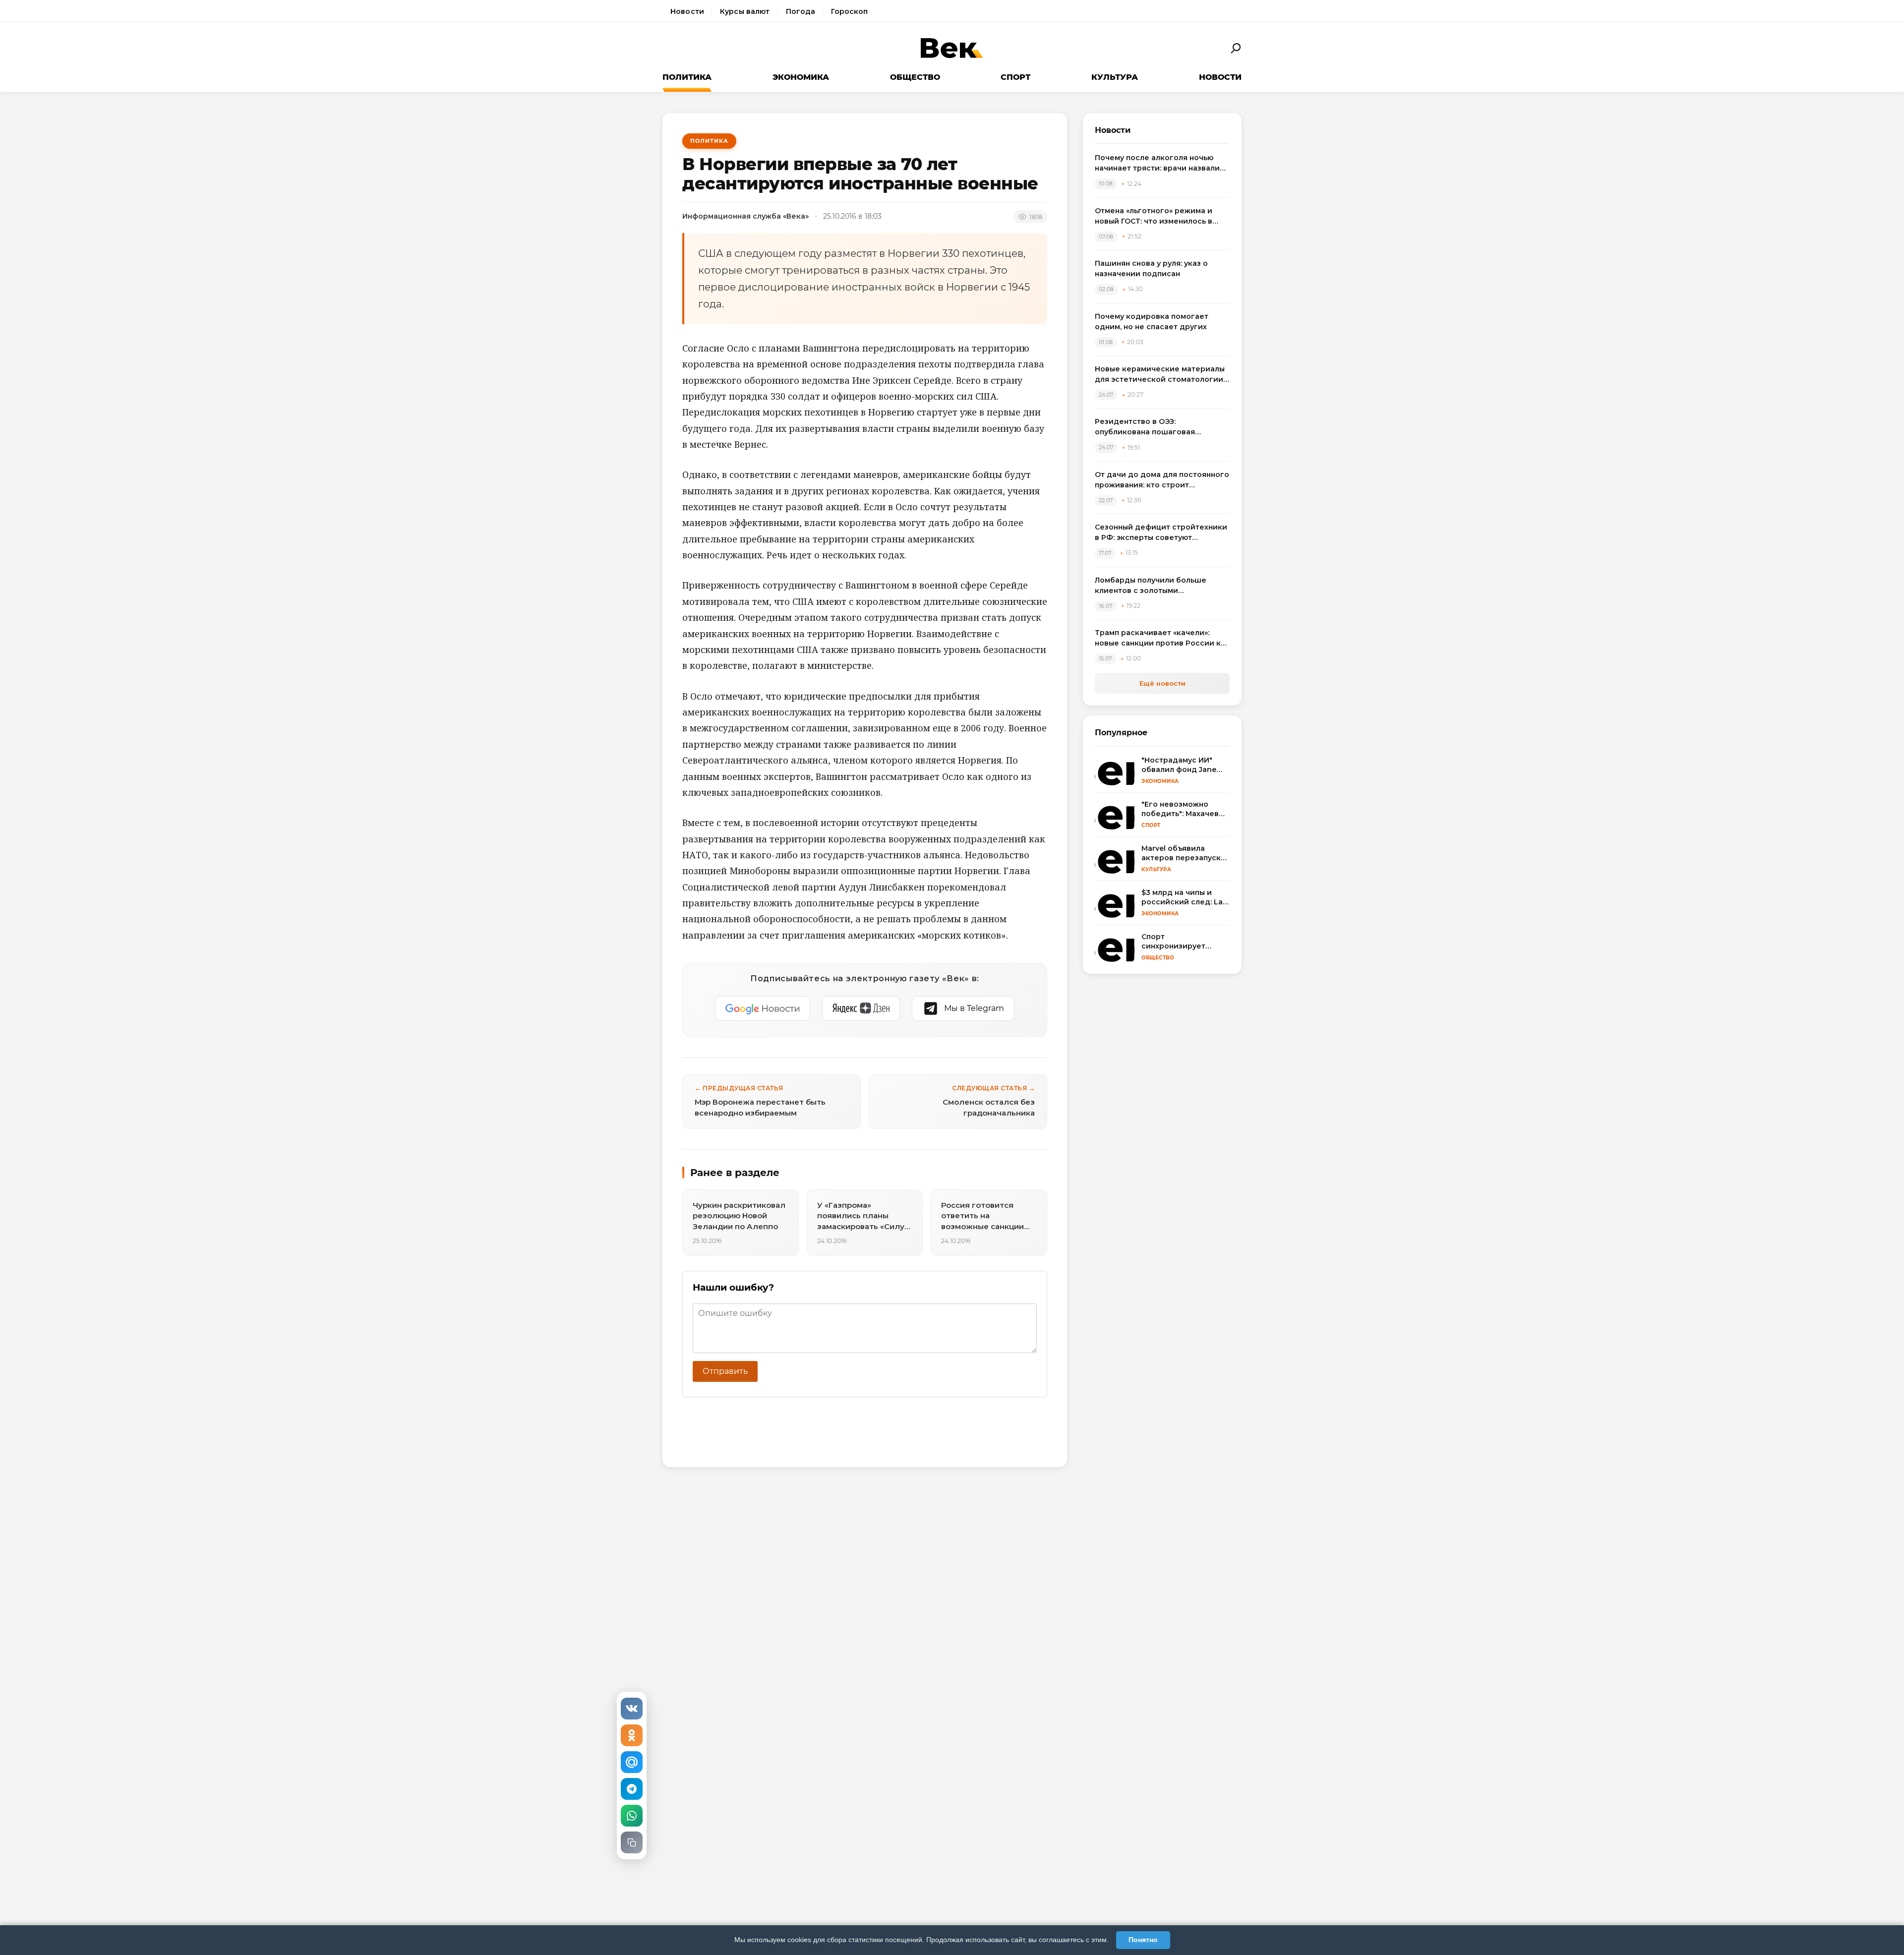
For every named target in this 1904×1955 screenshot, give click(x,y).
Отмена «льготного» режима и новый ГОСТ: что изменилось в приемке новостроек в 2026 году (1160, 216)
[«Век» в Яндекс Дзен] (861, 1008)
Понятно (1143, 1940)
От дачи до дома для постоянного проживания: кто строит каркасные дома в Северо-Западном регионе (1162, 480)
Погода (801, 11)
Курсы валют (745, 11)
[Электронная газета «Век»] (952, 48)
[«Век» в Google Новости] (763, 1008)
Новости (687, 11)
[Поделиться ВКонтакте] (632, 1709)
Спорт (1015, 77)
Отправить (725, 1371)
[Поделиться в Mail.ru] (632, 1762)
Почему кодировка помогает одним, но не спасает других (1152, 322)
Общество (915, 77)
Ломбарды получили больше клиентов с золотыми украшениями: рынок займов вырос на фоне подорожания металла (1152, 586)
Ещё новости (1162, 683)
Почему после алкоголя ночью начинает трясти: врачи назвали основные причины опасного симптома (1157, 163)
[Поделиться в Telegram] (632, 1789)
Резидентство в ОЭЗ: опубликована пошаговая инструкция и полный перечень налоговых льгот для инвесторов (1160, 427)
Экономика (801, 77)
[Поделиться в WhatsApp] (632, 1816)
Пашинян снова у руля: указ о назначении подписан (1151, 268)
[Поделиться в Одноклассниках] (632, 1735)
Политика (687, 77)
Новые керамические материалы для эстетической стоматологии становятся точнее (1160, 375)
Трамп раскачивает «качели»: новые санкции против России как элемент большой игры (1162, 638)
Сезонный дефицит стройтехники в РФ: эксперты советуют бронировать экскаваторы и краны (1161, 533)
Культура (1115, 77)
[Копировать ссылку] (632, 1842)
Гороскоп (849, 11)
